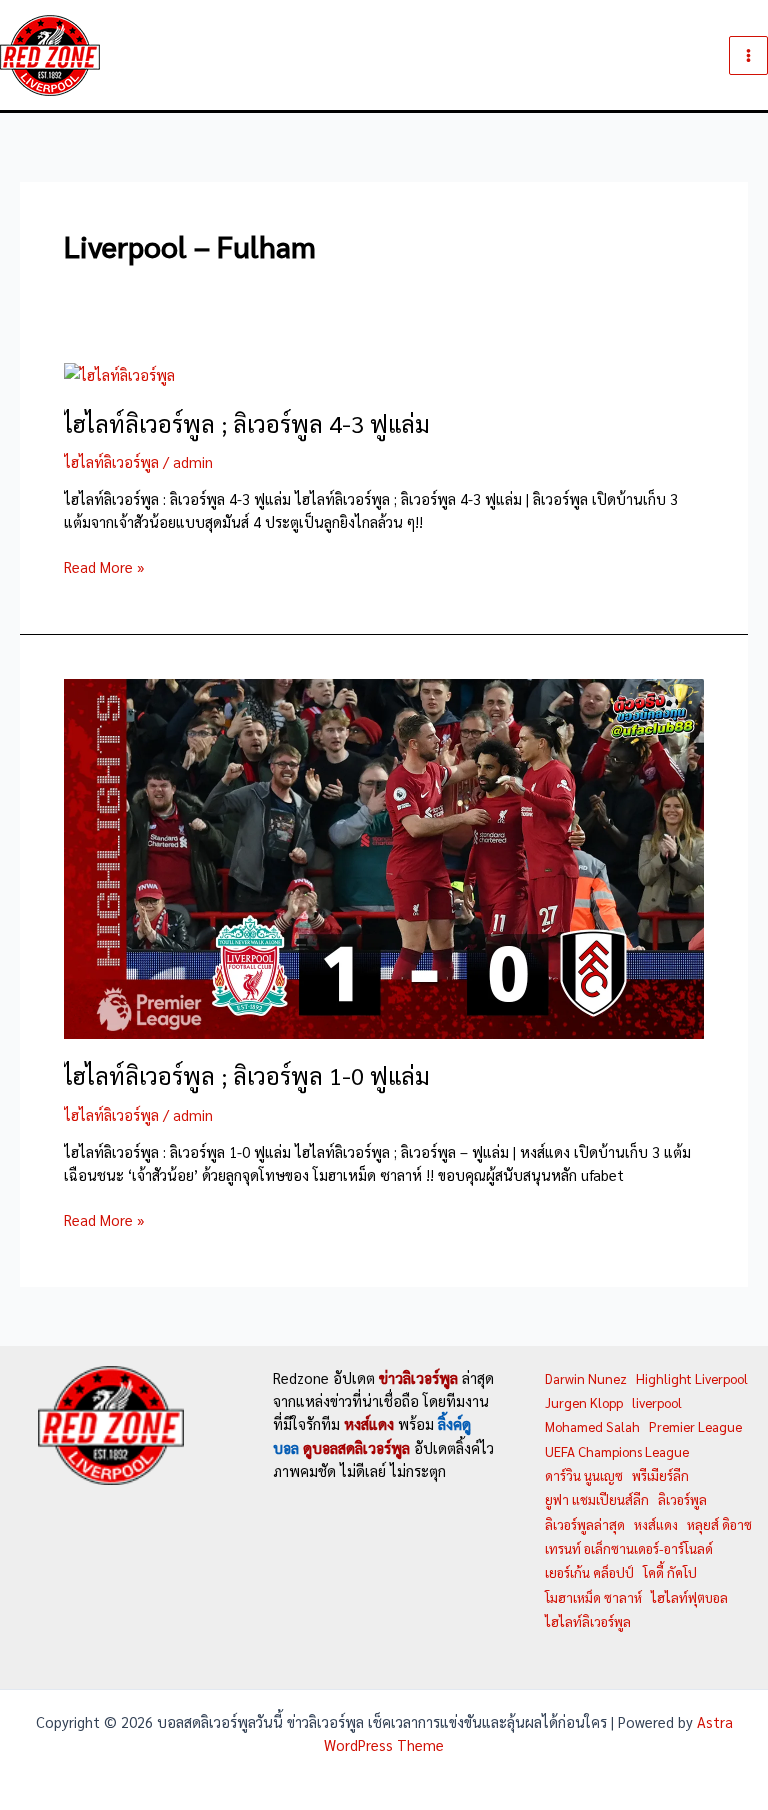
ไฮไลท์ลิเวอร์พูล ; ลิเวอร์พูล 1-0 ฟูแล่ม (247, 1075)
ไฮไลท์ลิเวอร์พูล (111, 461)
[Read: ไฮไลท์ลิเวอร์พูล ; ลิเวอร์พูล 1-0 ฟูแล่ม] (384, 856)
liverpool (657, 1402)
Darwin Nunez (586, 1378)
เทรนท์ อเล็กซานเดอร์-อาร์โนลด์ (629, 1548)
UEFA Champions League (617, 1451)
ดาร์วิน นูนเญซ (584, 1475)
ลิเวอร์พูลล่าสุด (585, 1524)
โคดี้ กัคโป (670, 1572)
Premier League (695, 1426)
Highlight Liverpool (692, 1378)
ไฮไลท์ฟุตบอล (689, 1597)
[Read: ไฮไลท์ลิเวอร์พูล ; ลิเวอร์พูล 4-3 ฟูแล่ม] (119, 372)
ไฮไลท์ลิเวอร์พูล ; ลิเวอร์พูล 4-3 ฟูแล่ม (247, 423)
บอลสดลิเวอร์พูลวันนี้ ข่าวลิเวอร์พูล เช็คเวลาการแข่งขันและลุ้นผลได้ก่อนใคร (342, 54)
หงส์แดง (656, 1524)
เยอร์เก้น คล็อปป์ (589, 1572)
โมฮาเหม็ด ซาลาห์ (593, 1597)
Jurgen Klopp (584, 1402)
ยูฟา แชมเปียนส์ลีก (597, 1499)
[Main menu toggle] (748, 55)
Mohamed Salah (592, 1426)
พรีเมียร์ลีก (660, 1475)
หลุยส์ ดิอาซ (719, 1524)
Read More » (104, 567)
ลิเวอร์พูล (682, 1499)
